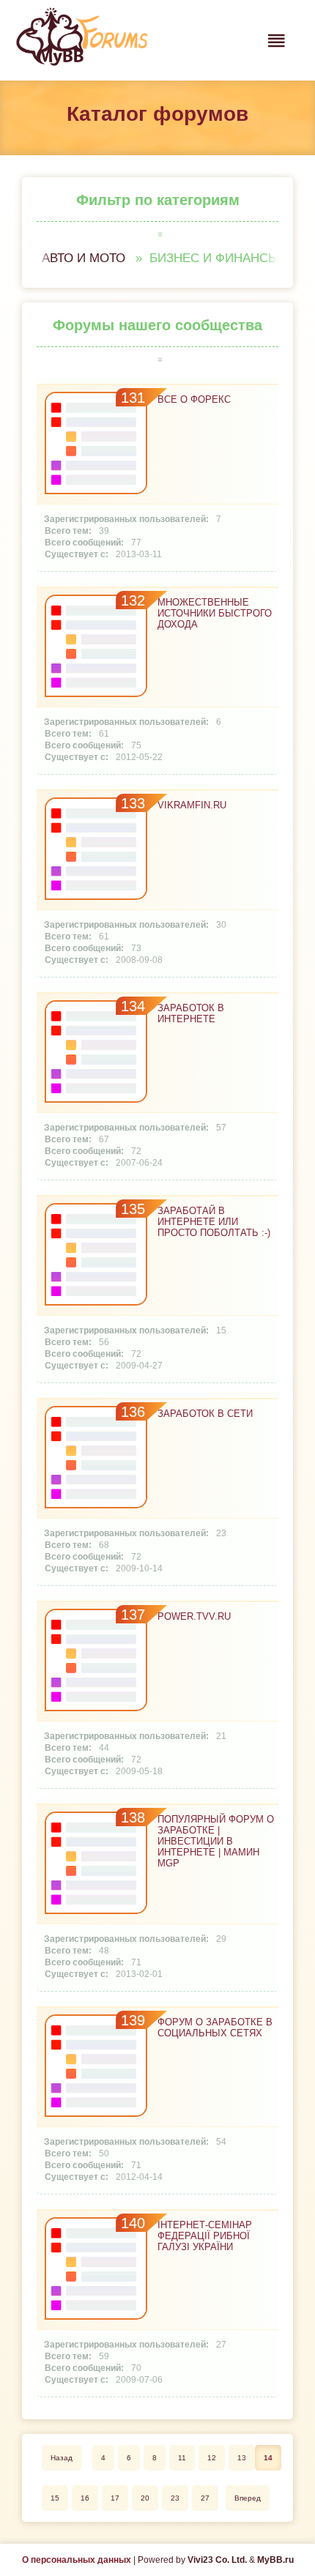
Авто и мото (84, 258)
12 (212, 2458)
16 (85, 2498)
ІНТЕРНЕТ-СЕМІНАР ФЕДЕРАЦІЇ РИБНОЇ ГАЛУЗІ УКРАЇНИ (205, 2236)
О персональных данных (77, 2560)
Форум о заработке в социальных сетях (215, 2028)
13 (242, 2458)
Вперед (248, 2498)
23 (175, 2498)
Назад (62, 2458)
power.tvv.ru (194, 1616)
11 (182, 2458)
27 (205, 2498)
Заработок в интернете (191, 1013)
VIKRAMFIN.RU (192, 805)
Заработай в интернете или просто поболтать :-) (214, 1222)
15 (55, 2498)
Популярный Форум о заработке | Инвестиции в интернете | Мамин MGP (216, 1841)
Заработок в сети (205, 1414)
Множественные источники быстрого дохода (215, 613)
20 (145, 2498)
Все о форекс (194, 399)
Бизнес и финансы (214, 258)
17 (115, 2498)
